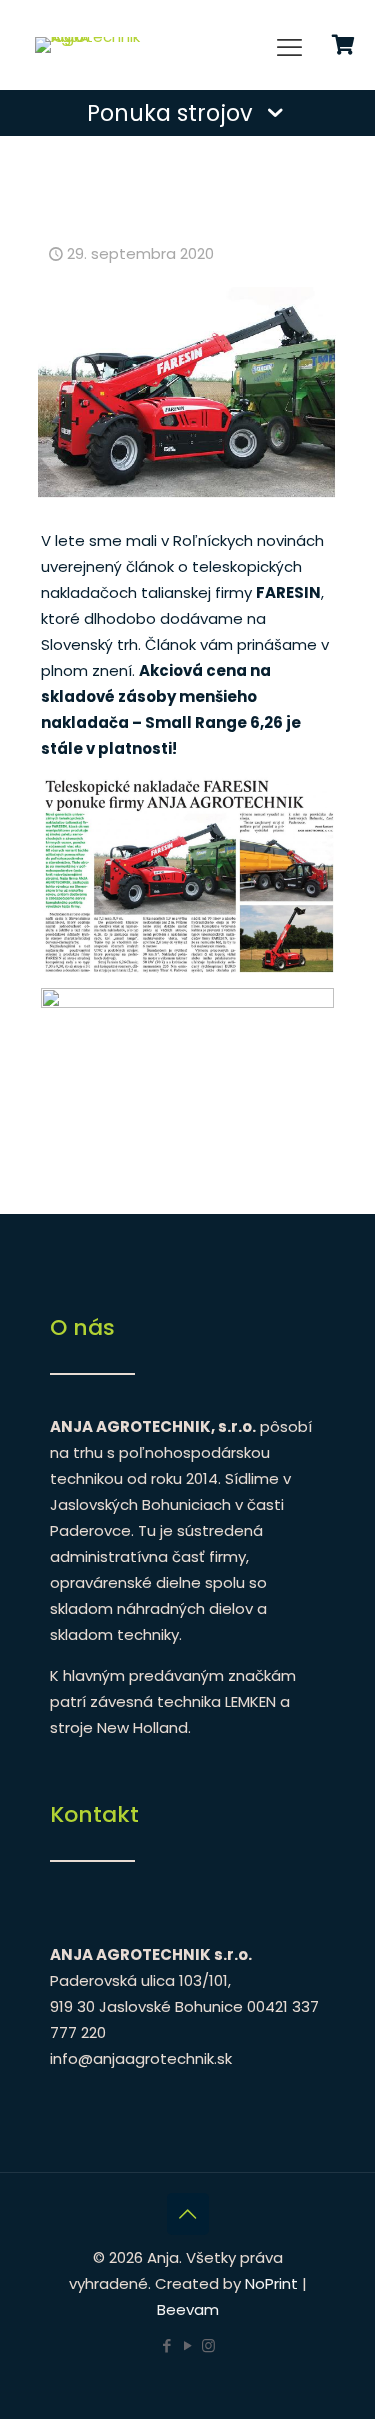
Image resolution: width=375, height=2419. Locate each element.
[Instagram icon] (208, 2345)
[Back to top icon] (188, 2214)
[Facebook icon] (166, 2345)
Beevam (188, 2309)
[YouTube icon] (187, 2345)
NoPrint (271, 2283)
